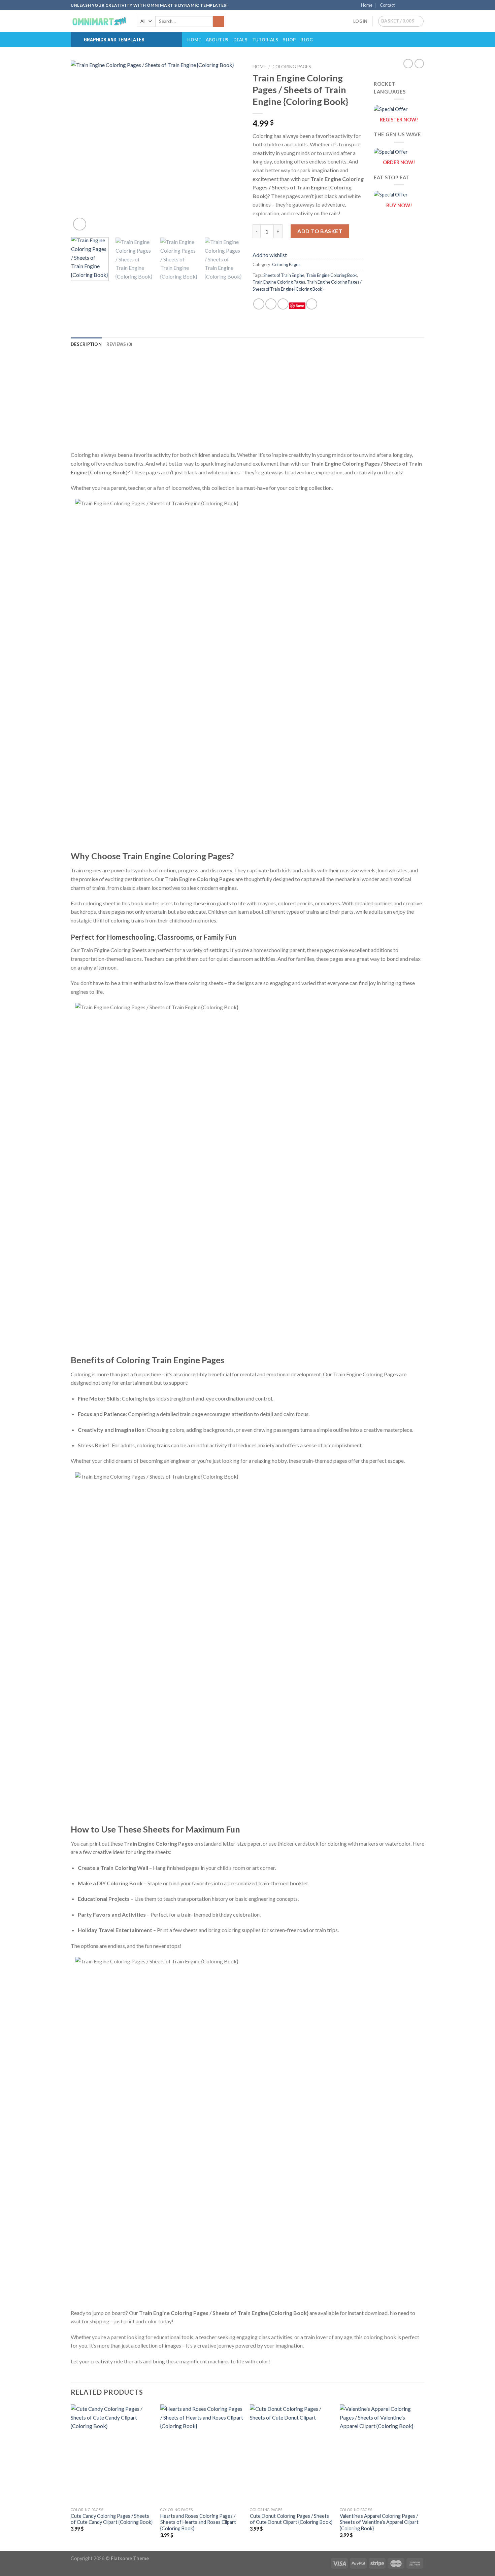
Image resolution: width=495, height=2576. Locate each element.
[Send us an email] (421, 5)
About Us (217, 40)
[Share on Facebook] (259, 304)
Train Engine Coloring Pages (279, 282)
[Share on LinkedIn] (312, 304)
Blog (307, 40)
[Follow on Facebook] (402, 5)
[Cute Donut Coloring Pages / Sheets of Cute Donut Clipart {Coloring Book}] (291, 2454)
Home (367, 5)
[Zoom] (80, 224)
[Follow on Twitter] (415, 5)
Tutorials (265, 40)
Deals (240, 40)
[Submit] (218, 22)
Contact (387, 5)
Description (86, 344)
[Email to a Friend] (283, 304)
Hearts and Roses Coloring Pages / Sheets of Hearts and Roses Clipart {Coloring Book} (198, 2522)
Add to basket (320, 231)
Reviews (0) (119, 344)
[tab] (86, 344)
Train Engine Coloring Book (332, 275)
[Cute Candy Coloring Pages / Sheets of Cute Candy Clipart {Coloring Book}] (112, 2454)
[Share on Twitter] (271, 304)
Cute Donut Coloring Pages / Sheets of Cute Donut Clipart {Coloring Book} (291, 2519)
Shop (289, 40)
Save (300, 306)
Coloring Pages (292, 67)
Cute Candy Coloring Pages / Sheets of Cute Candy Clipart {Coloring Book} (112, 2519)
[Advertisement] (247, 403)
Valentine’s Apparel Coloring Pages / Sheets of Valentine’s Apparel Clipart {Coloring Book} (379, 2522)
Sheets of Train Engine (284, 275)
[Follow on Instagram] (408, 5)
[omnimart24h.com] (99, 21)
